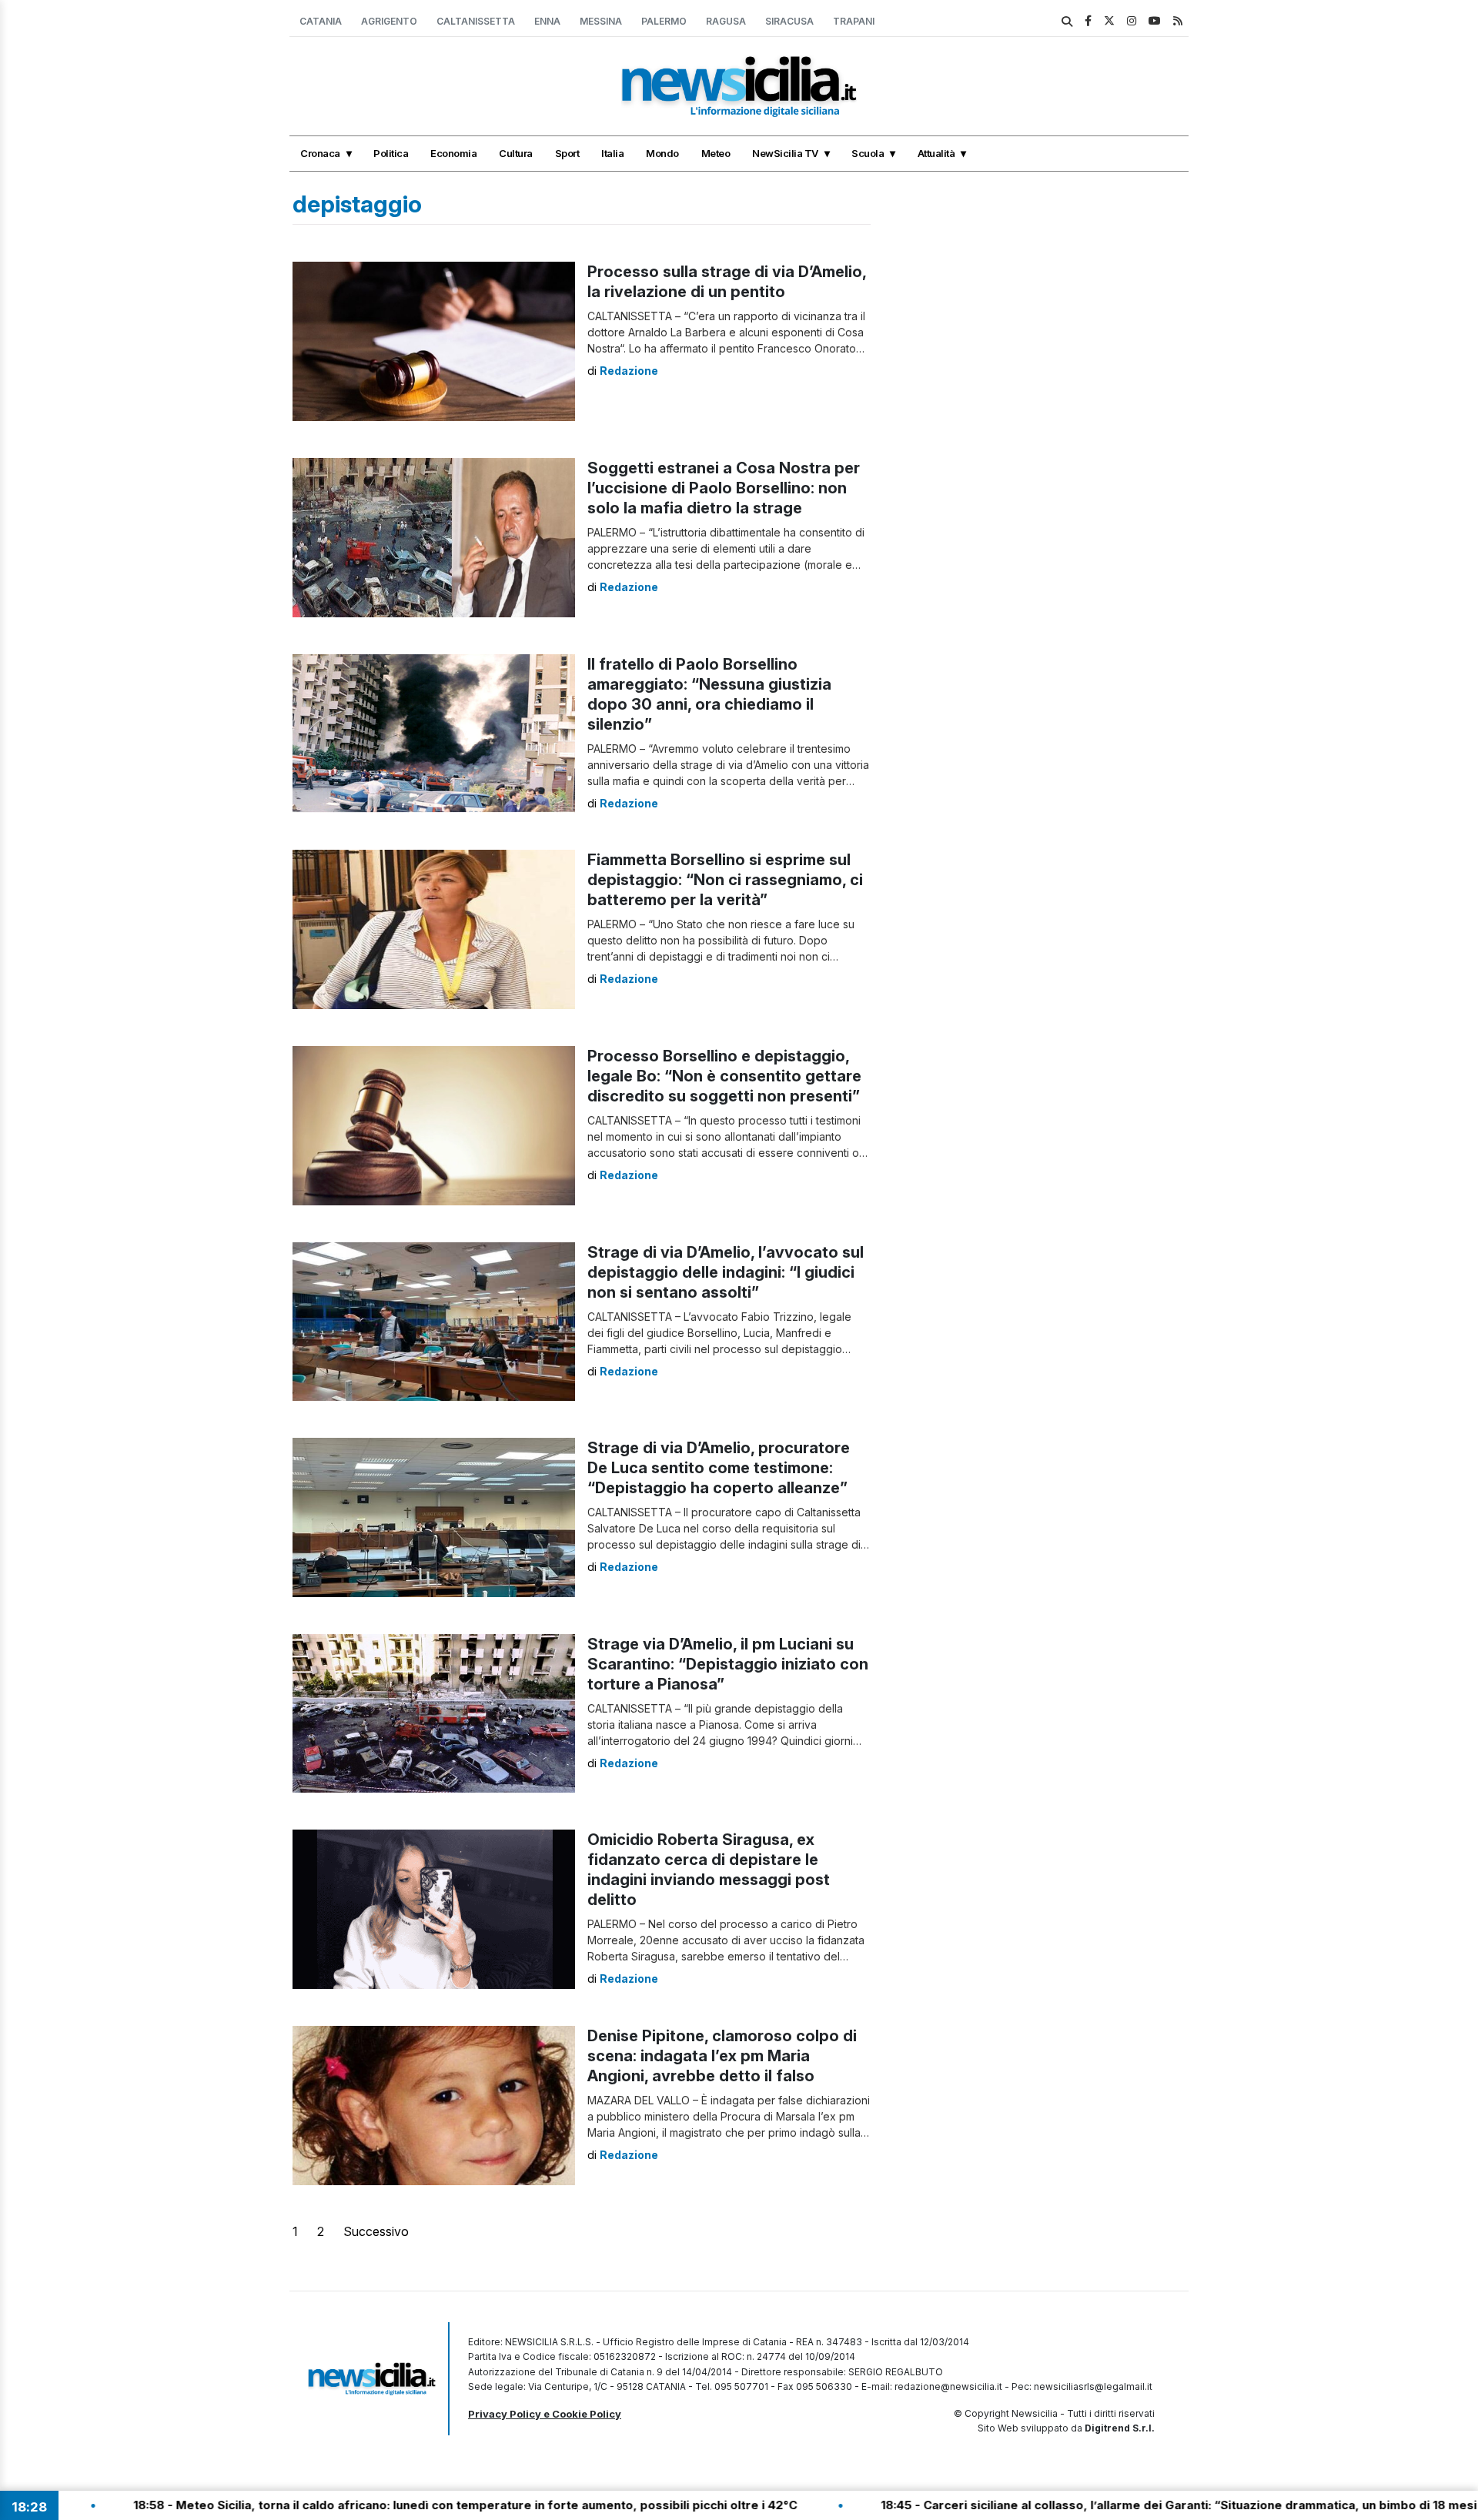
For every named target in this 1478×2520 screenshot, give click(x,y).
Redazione (629, 371)
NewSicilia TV (785, 153)
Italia (612, 153)
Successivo (376, 2231)
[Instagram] (1132, 20)
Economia (453, 153)
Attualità (936, 153)
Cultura (516, 153)
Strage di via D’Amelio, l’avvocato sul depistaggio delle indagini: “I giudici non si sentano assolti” (726, 1272)
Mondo (662, 153)
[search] (1067, 22)
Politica (391, 153)
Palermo (664, 21)
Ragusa (726, 21)
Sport (567, 153)
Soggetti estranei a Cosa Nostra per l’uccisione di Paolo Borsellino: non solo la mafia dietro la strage (724, 488)
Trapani (854, 21)
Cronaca (320, 153)
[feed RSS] (1178, 20)
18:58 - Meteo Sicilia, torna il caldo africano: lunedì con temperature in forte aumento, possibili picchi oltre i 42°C (347, 2505)
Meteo (716, 153)
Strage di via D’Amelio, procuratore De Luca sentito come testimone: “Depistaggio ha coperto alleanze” (719, 1468)
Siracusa (789, 21)
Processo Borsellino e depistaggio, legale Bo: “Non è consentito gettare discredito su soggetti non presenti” (724, 1076)
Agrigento (389, 21)
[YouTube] (1155, 20)
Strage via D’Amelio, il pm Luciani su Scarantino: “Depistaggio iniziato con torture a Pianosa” (728, 1664)
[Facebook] (1088, 20)
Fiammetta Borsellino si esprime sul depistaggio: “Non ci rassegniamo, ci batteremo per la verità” (725, 880)
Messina (601, 21)
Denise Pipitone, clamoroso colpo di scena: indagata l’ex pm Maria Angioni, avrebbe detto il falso (722, 2056)
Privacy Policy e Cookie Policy (545, 2414)
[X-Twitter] (1109, 20)
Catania (321, 21)
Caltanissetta (476, 21)
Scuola (868, 153)
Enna (547, 21)
